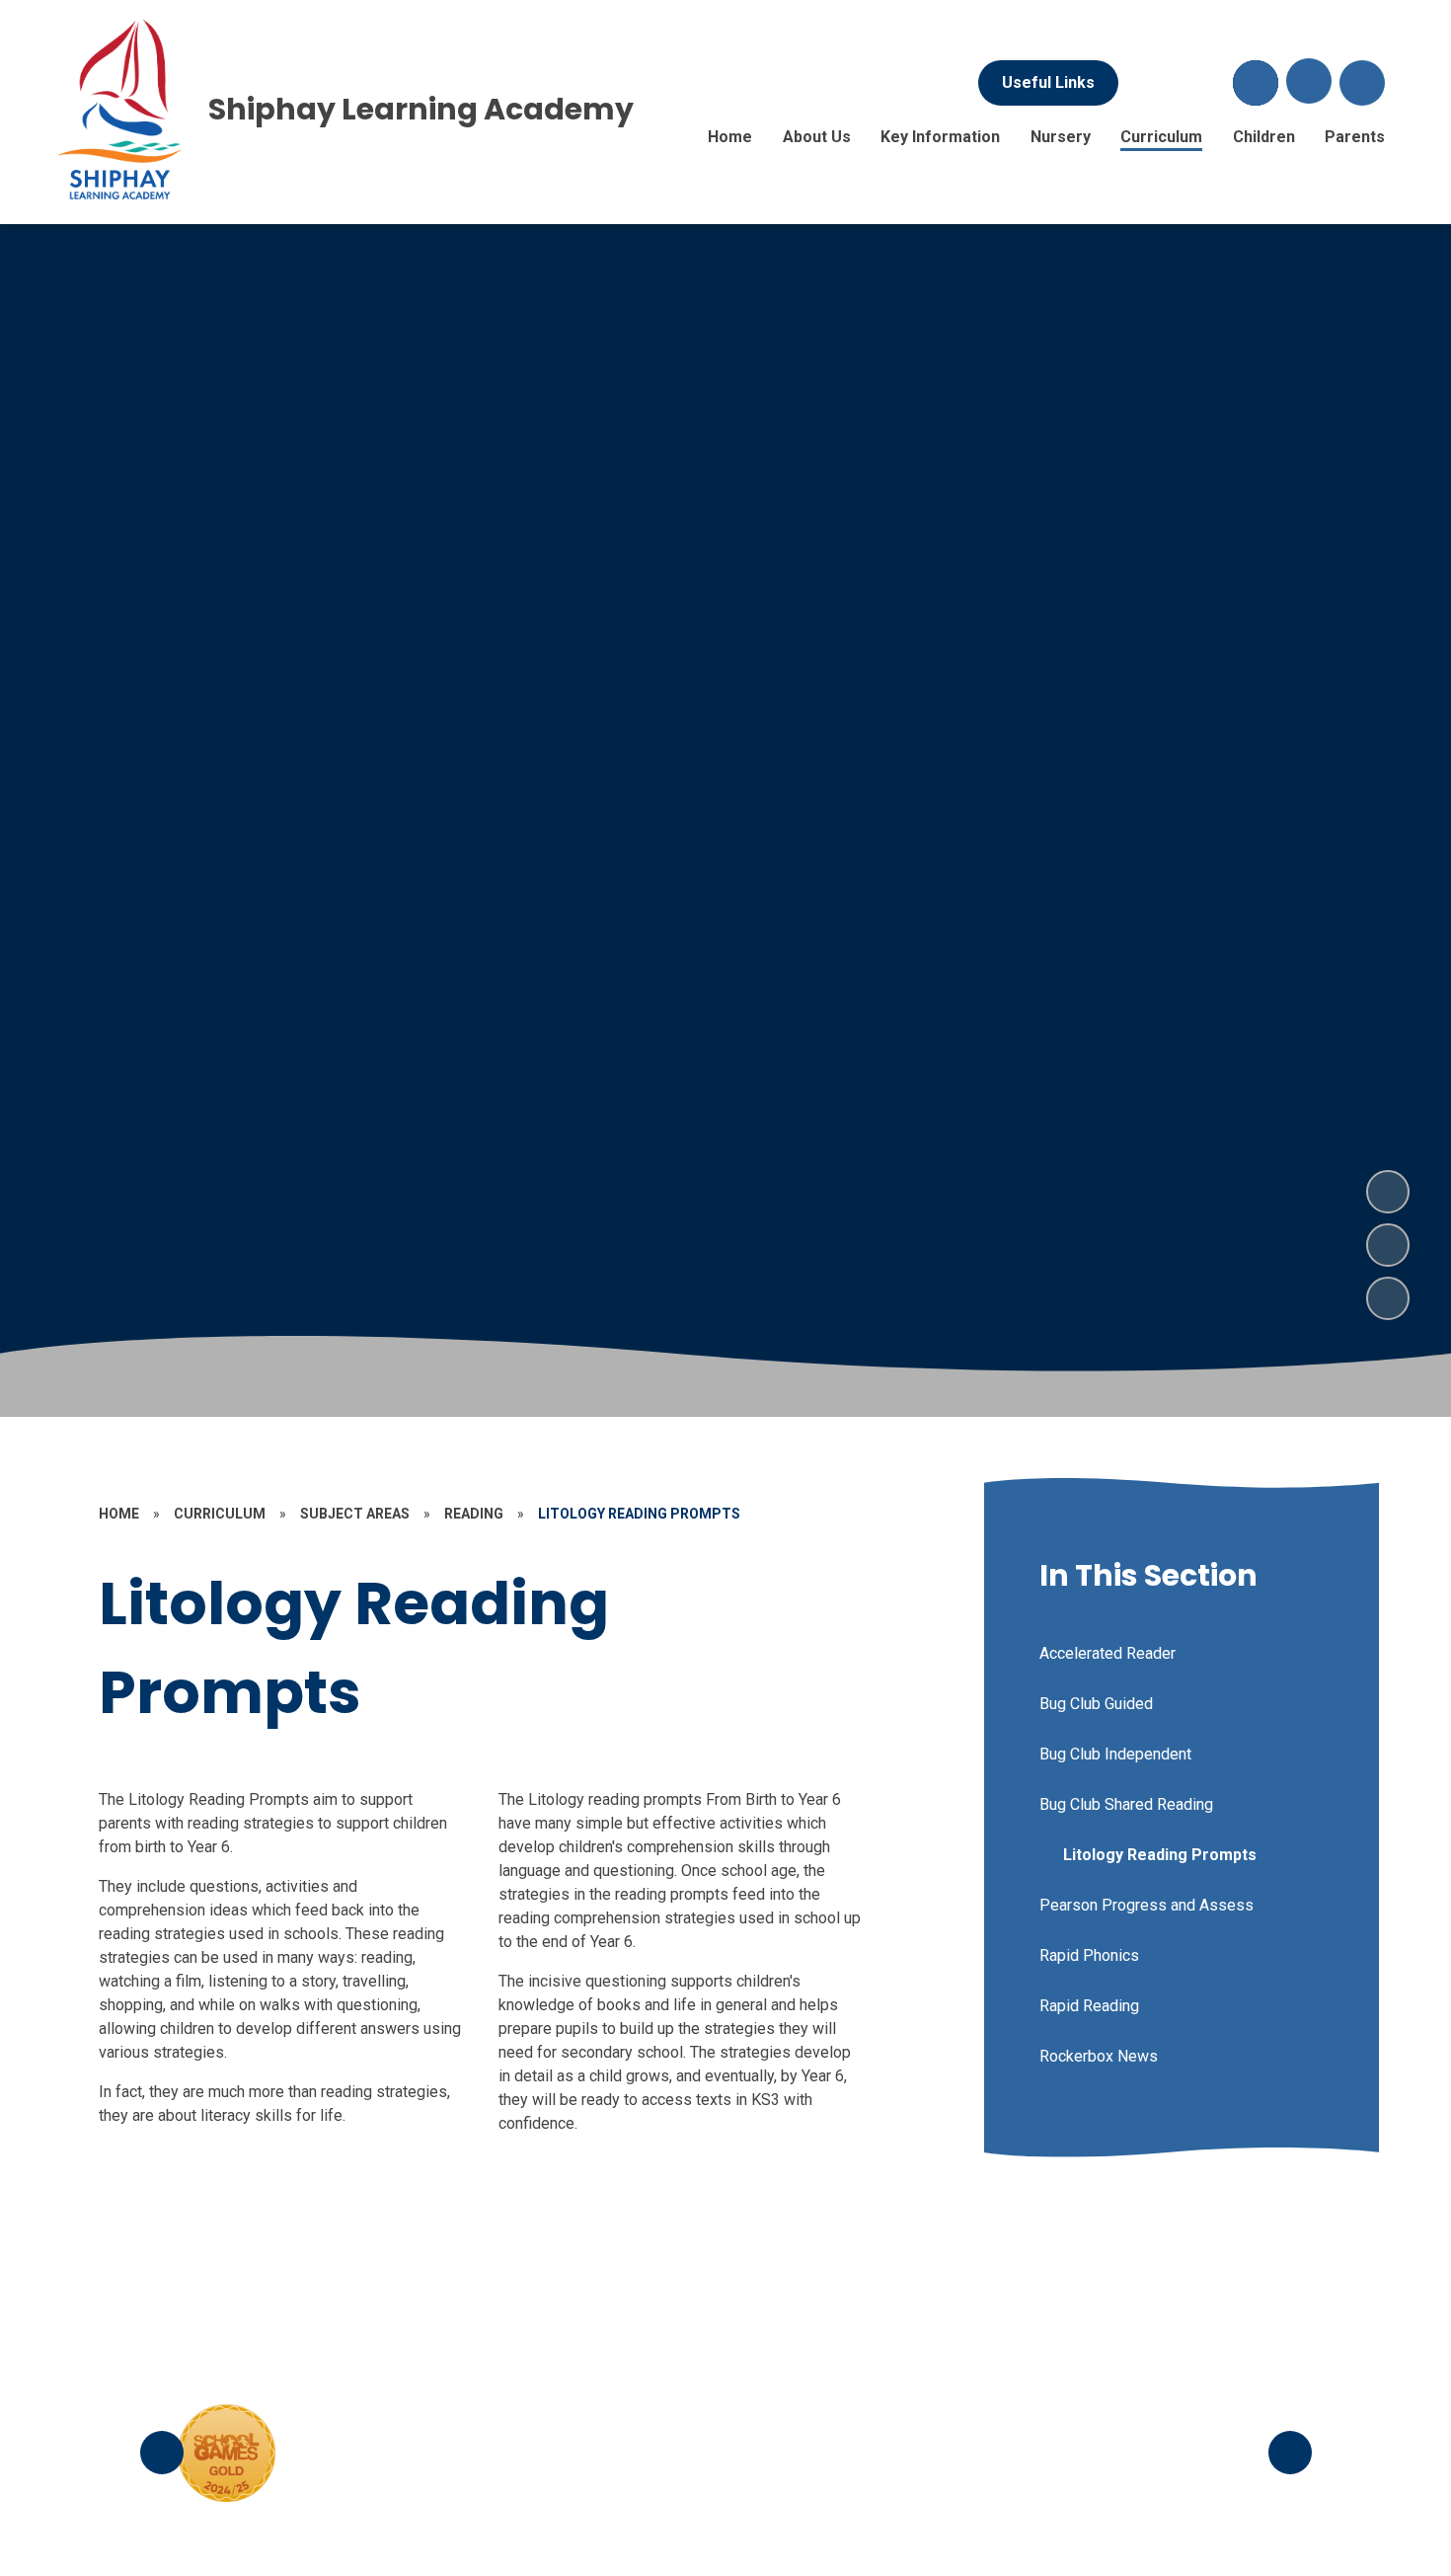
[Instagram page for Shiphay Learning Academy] (1202, 83)
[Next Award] (1290, 2453)
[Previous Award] (162, 2453)
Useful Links (1048, 82)
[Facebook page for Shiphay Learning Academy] (1149, 83)
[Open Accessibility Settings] (1362, 83)
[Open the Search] (1256, 83)
